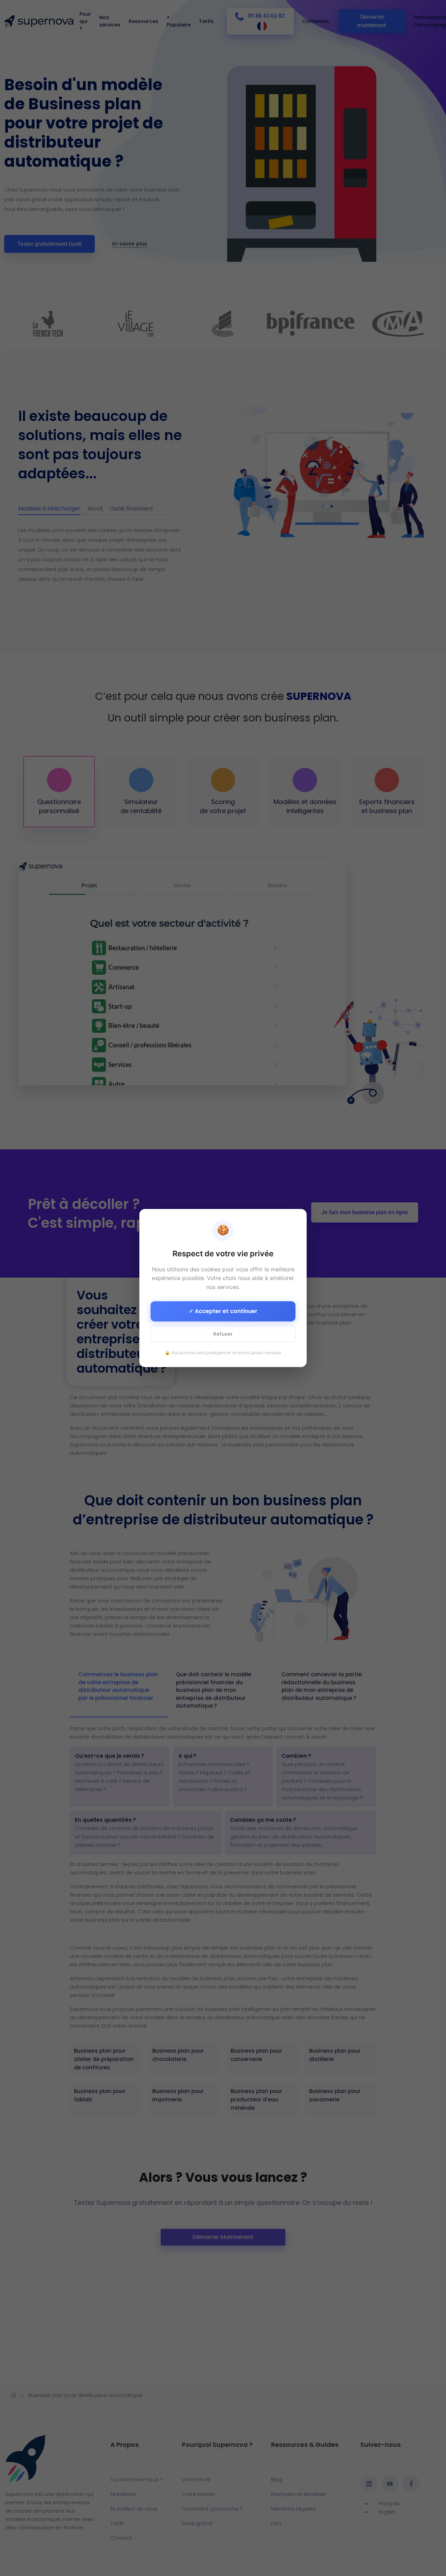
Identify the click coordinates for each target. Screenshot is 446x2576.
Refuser (223, 1334)
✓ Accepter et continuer (223, 1311)
